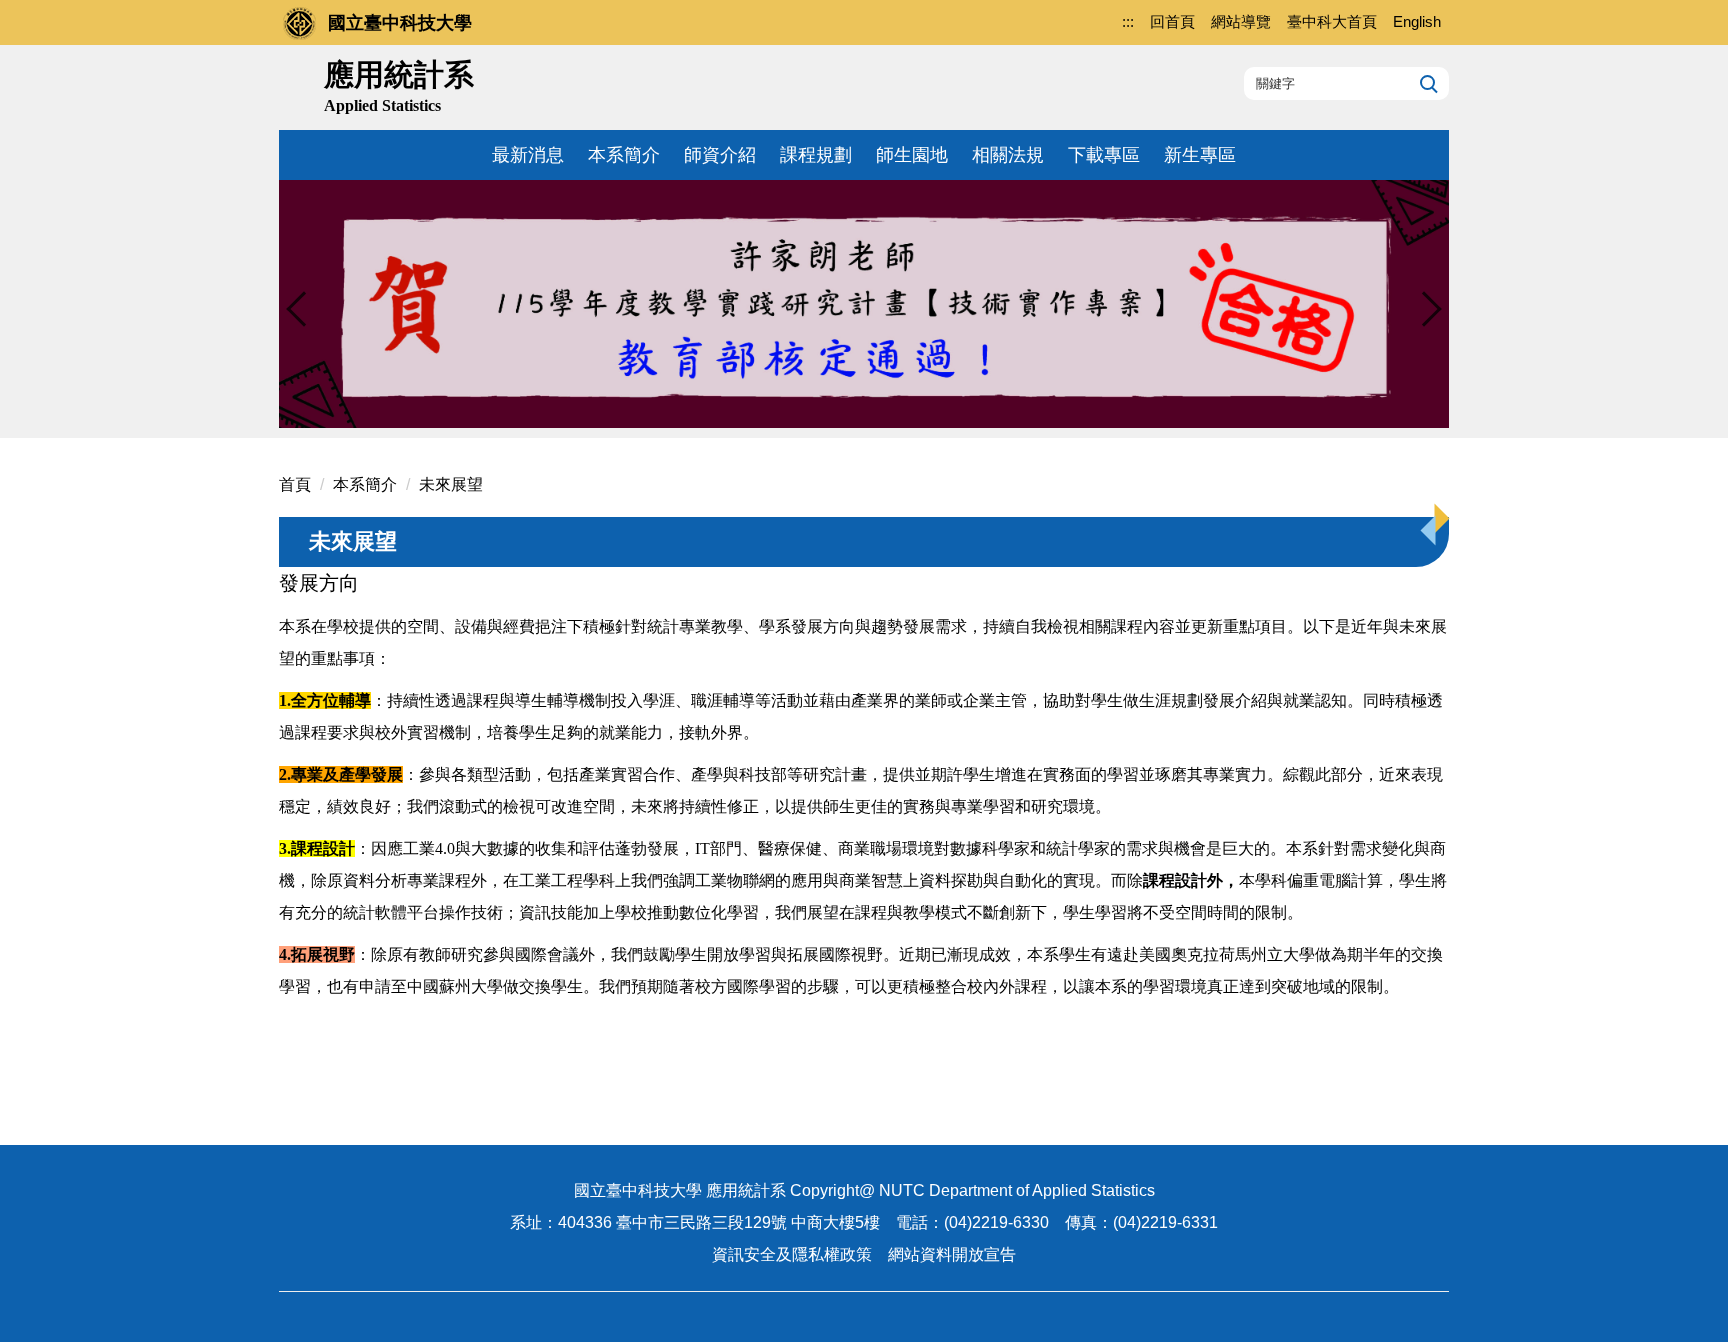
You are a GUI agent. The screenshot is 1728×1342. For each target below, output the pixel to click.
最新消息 (528, 155)
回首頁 (1172, 21)
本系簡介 (365, 484)
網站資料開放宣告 (952, 1254)
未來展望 (451, 484)
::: (1128, 21)
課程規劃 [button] (816, 155)
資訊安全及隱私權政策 (792, 1254)
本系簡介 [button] (624, 155)
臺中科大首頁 (1332, 21)
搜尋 (1426, 83)
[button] (304, 309)
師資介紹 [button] (720, 155)
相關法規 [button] (1008, 155)
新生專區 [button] (1200, 155)
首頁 (295, 484)
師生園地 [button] (912, 155)
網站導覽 (1241, 21)
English (1417, 21)
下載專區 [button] (1104, 155)
